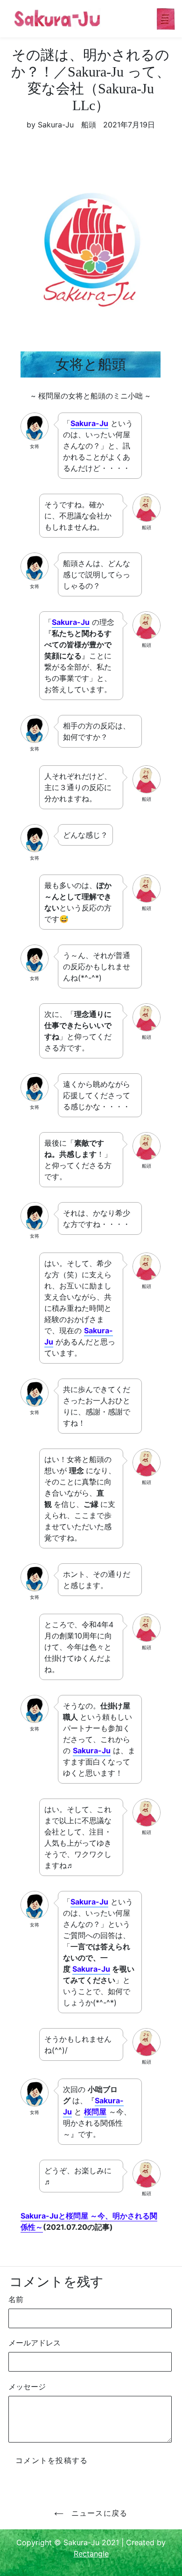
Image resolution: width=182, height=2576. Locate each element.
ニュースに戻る (98, 2513)
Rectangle (91, 2554)
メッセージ (27, 2387)
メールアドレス (35, 2343)
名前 (16, 2299)
